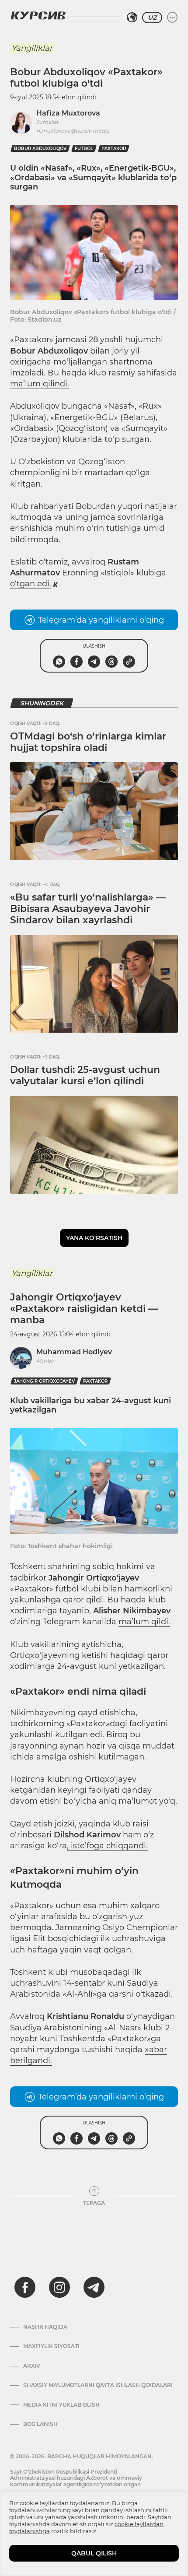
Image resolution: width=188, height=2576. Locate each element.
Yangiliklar (32, 48)
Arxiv (32, 2366)
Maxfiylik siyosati (51, 2346)
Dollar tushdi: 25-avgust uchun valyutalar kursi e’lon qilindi (85, 1075)
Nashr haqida (45, 2327)
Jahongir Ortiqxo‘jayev (44, 1381)
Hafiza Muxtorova (68, 113)
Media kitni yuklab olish (61, 2405)
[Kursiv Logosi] (38, 15)
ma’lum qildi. (144, 1622)
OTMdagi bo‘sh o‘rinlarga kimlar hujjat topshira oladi (88, 742)
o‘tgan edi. (31, 584)
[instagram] (59, 2287)
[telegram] (94, 2287)
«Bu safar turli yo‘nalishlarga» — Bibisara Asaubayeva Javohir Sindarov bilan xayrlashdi (88, 909)
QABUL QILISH (94, 2553)
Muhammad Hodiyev (74, 1352)
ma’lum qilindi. (40, 384)
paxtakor (114, 149)
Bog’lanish (40, 2424)
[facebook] (25, 2287)
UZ (152, 18)
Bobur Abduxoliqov (40, 149)
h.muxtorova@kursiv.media (73, 131)
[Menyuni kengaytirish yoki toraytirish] (172, 18)
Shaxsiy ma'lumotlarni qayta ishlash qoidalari (98, 2385)
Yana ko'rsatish (94, 1238)
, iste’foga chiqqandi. (107, 1846)
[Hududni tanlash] (132, 18)
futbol (84, 149)
